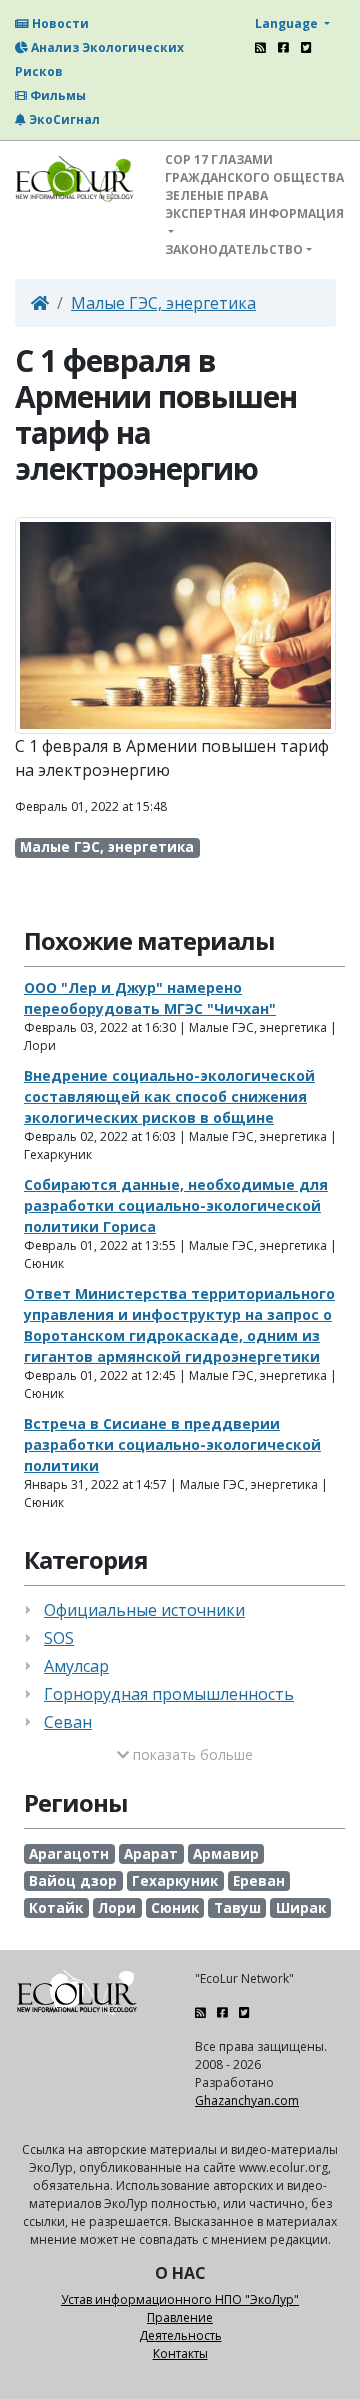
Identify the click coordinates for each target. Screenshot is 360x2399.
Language (288, 23)
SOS (59, 1638)
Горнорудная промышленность (169, 1694)
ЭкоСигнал (63, 119)
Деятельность (180, 2335)
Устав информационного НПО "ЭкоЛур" (180, 2299)
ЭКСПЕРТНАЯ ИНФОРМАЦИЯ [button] (254, 213)
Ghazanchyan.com (247, 2100)
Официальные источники (144, 1610)
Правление (180, 2317)
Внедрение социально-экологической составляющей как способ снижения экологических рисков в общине (169, 1096)
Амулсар (76, 1666)
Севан (68, 1722)
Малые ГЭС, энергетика (163, 303)
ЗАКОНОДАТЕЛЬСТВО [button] (234, 249)
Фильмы (56, 95)
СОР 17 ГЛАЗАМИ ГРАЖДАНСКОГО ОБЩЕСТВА (254, 168)
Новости (59, 23)
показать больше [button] (191, 1754)
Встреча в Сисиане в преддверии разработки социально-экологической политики (172, 1444)
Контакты (180, 2353)
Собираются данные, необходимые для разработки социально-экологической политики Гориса (176, 1205)
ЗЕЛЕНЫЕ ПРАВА (216, 195)
